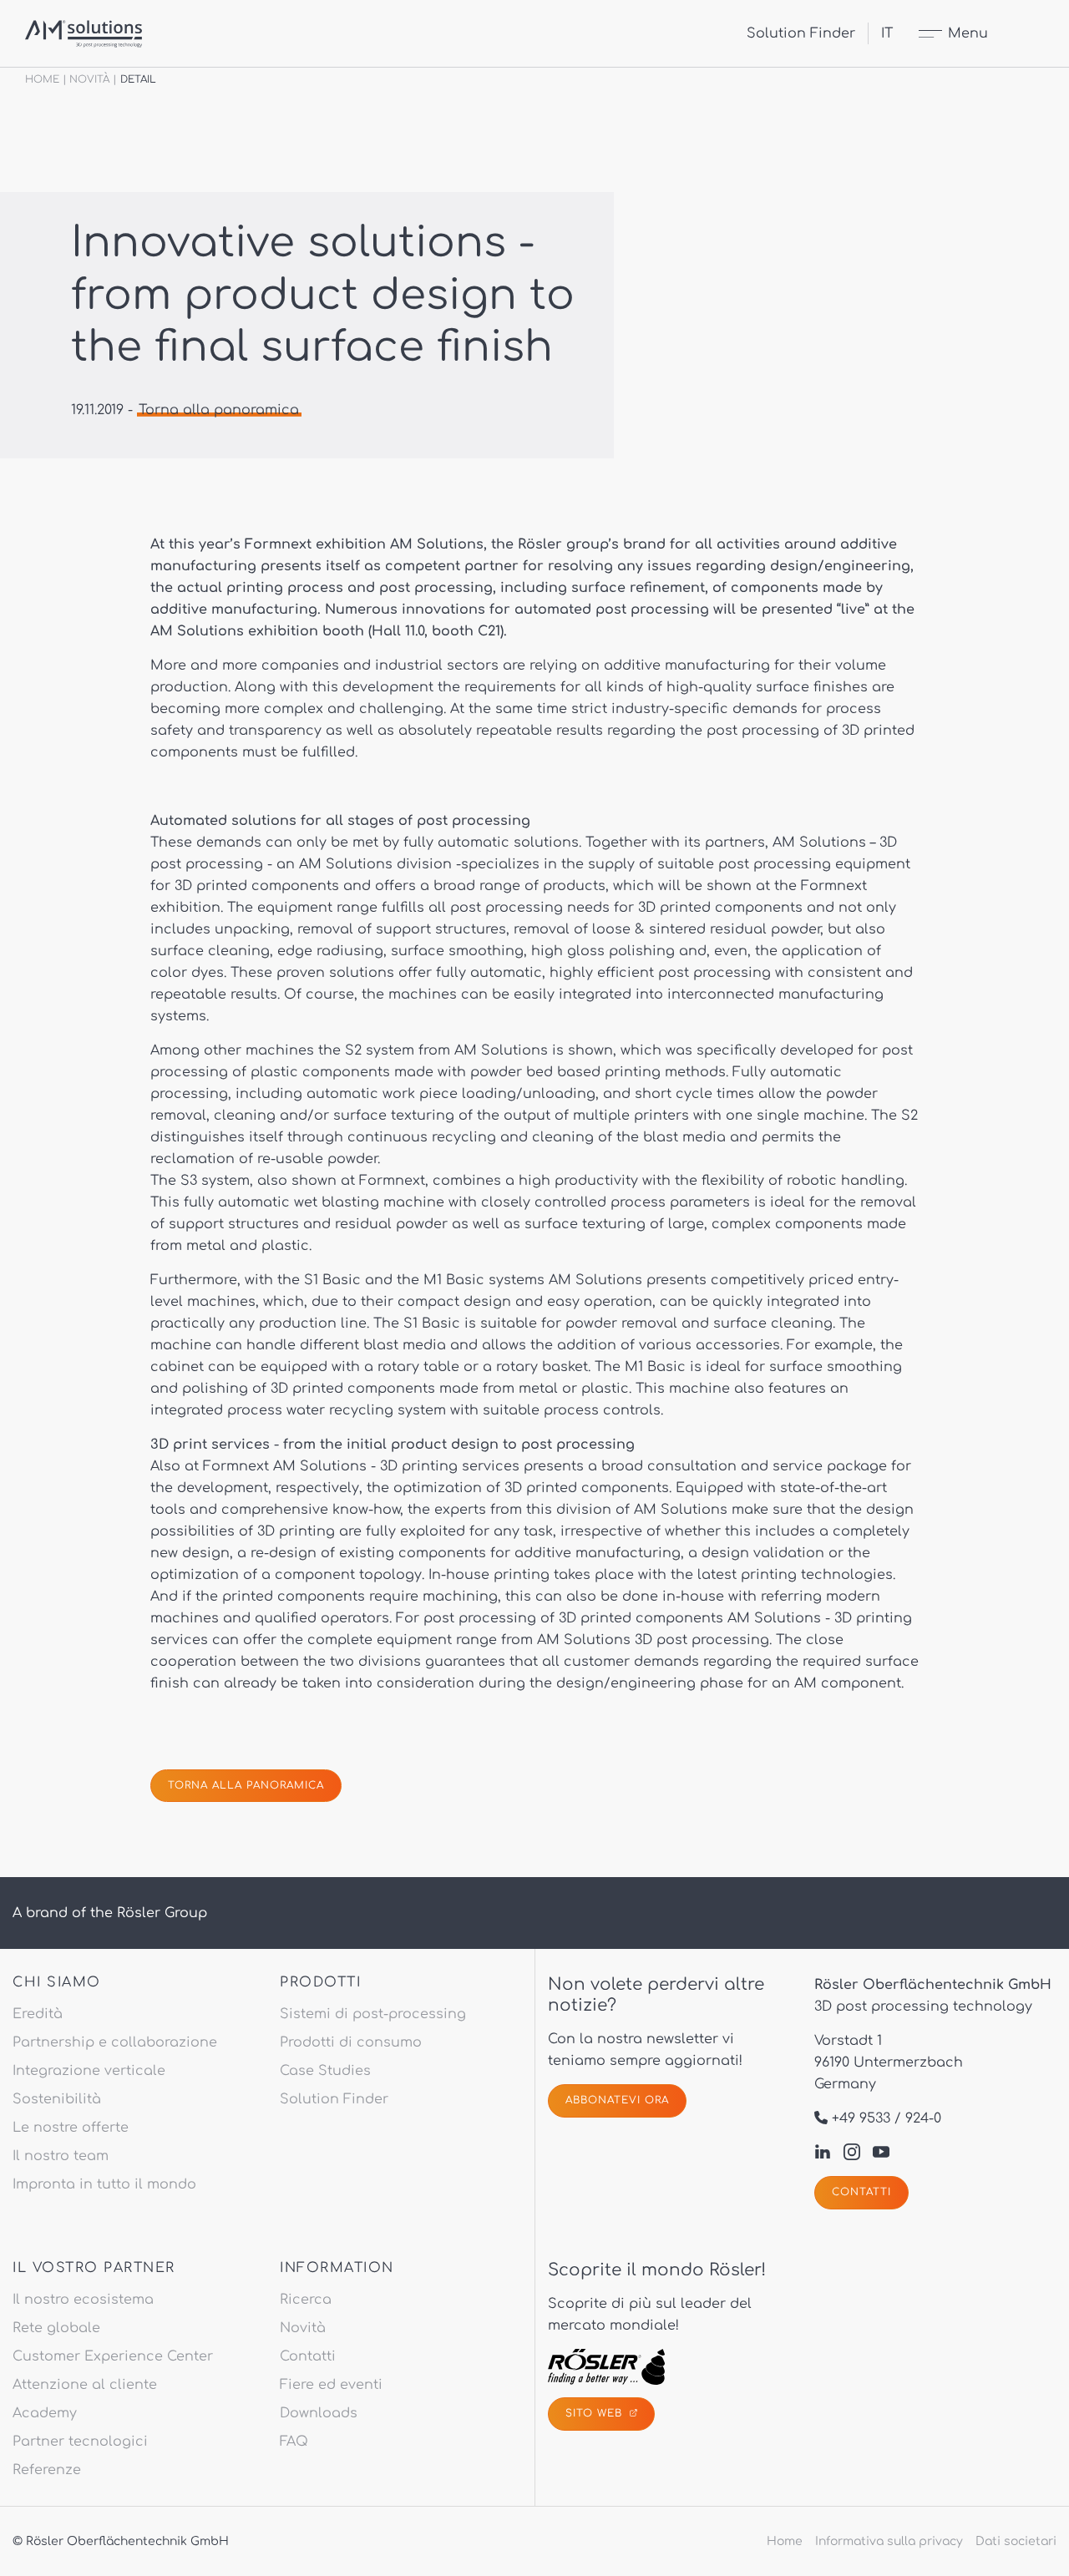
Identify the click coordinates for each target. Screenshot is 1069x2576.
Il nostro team (61, 2156)
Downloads (319, 2413)
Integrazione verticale (89, 2071)
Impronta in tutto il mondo (104, 2184)
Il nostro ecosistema (83, 2300)
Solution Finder (801, 33)
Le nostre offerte (71, 2128)
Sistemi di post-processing (373, 2014)
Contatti (861, 2192)
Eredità (38, 2014)
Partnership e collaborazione (115, 2042)
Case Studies (325, 2071)
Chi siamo (57, 1982)
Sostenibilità (57, 2099)
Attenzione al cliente (85, 2385)
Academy (45, 2413)
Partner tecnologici (80, 2442)
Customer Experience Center (113, 2356)
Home (42, 79)
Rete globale (56, 2328)
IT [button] (887, 33)
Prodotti (320, 1982)
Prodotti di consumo (351, 2042)
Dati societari (1016, 2541)
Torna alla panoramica (219, 410)
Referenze (47, 2470)
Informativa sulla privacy (889, 2541)
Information (337, 2268)
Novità (89, 79)
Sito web (596, 2413)
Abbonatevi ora (617, 2100)
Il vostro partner (94, 2268)
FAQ (294, 2442)
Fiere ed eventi (331, 2385)
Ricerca (306, 2300)
